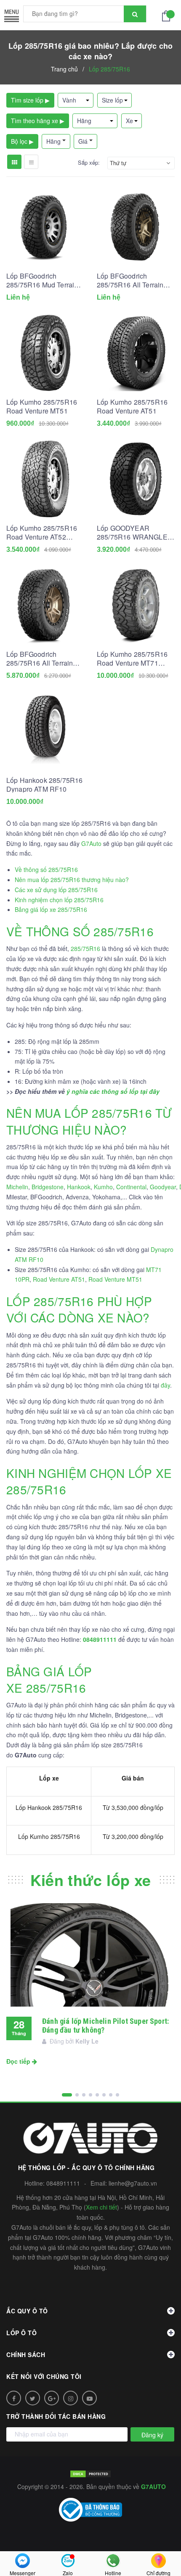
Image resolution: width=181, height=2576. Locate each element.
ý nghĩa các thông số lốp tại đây (113, 1091)
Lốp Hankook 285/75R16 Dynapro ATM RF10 (44, 785)
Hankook (79, 1187)
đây (165, 1385)
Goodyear (163, 1187)
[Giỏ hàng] (168, 15)
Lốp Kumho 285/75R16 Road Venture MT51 (42, 406)
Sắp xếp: (89, 163)
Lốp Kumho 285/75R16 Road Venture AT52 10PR (42, 532)
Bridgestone (48, 1187)
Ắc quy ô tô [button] (27, 2311)
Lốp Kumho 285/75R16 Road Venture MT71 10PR (132, 658)
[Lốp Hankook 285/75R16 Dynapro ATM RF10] (45, 731)
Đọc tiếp (19, 2061)
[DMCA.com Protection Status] (90, 2473)
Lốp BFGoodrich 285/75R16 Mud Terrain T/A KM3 (42, 280)
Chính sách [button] (26, 2355)
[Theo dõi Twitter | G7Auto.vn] (33, 2398)
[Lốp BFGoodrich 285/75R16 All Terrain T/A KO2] (45, 605)
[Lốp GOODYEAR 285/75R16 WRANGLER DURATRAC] (136, 479)
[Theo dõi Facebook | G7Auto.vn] (14, 2398)
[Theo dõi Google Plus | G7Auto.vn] (52, 2398)
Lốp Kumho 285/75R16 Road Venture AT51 (132, 406)
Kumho (103, 1187)
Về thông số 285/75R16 (46, 869)
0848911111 (63, 2183)
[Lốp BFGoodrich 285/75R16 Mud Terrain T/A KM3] (45, 227)
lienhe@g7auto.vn (133, 2183)
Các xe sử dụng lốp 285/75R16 (56, 890)
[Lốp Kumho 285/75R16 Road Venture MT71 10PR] (136, 605)
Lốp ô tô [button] (21, 2333)
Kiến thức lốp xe (91, 1880)
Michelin (17, 1187)
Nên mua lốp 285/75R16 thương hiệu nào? (72, 880)
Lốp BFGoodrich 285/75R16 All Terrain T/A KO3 (130, 280)
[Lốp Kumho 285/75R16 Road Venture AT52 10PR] (45, 479)
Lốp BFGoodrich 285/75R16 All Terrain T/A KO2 (40, 658)
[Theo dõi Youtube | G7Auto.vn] (89, 2398)
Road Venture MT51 (115, 1279)
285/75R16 (85, 948)
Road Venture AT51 (59, 1279)
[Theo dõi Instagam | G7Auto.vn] (71, 2398)
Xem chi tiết (101, 2207)
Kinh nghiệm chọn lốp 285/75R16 (59, 900)
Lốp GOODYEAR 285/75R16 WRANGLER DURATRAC (135, 532)
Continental (131, 1187)
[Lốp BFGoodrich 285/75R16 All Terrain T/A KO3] (136, 227)
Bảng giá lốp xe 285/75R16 (51, 909)
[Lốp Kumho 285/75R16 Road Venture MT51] (45, 353)
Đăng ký (152, 2435)
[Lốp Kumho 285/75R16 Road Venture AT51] (136, 353)
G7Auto (91, 843)
